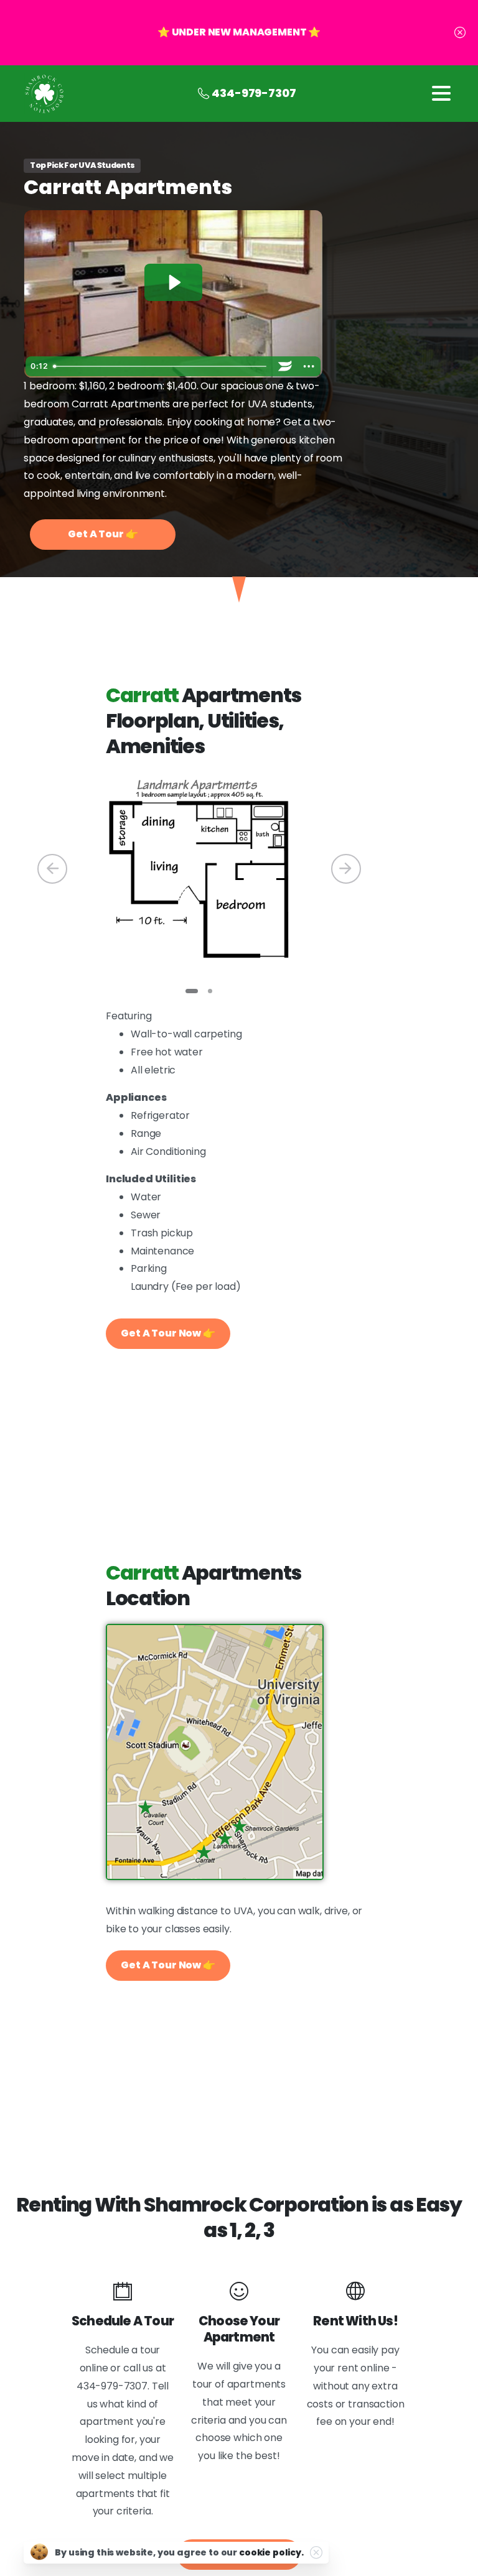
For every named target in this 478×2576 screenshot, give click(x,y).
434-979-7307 (254, 93)
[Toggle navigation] (441, 93)
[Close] (460, 33)
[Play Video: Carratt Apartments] (174, 282)
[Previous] (52, 869)
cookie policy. (271, 2552)
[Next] (346, 869)
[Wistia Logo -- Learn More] (286, 366)
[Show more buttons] (309, 366)
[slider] (161, 366)
